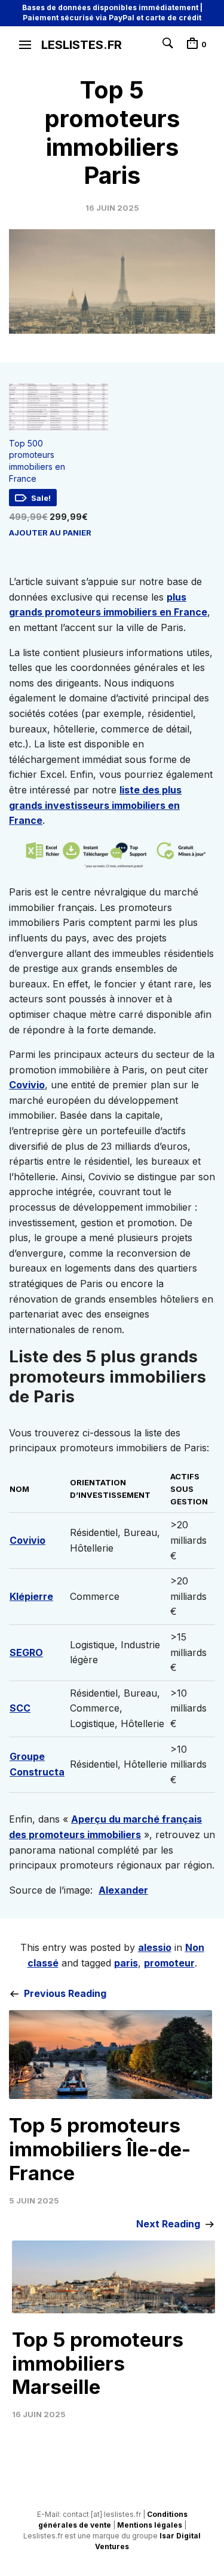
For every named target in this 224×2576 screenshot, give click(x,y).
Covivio (27, 1085)
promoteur (169, 1963)
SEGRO (26, 1652)
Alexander (123, 1890)
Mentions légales (150, 2525)
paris (126, 1963)
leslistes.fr (82, 45)
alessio (155, 1947)
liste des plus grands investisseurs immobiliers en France (95, 805)
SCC (20, 1708)
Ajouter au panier (50, 533)
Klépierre (31, 1596)
